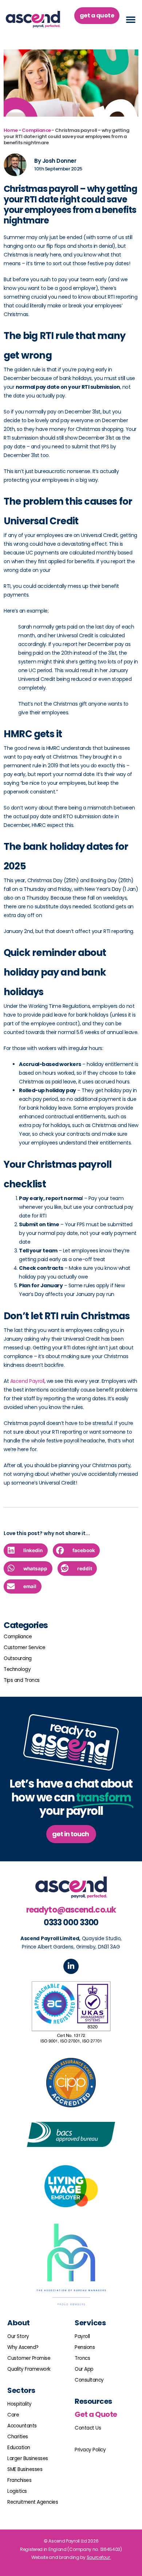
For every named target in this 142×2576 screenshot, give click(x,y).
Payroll (82, 2336)
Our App (84, 2369)
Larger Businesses (28, 2458)
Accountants (22, 2426)
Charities (18, 2437)
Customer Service (24, 1648)
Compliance (36, 130)
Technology (17, 1669)
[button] (131, 19)
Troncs (82, 2358)
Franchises (19, 2480)
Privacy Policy (90, 2450)
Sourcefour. (99, 2557)
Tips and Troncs (22, 1680)
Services (90, 2323)
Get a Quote (96, 2414)
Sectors (21, 2390)
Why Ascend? (23, 2347)
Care (13, 2415)
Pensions (85, 2347)
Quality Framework (29, 2369)
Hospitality (19, 2404)
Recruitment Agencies (33, 2502)
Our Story (18, 2336)
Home (11, 130)
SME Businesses (25, 2469)
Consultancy (89, 2380)
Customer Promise (29, 2358)
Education (19, 2448)
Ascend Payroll (27, 1381)
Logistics (17, 2491)
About (19, 2323)
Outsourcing (18, 1658)
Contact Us (88, 2428)
